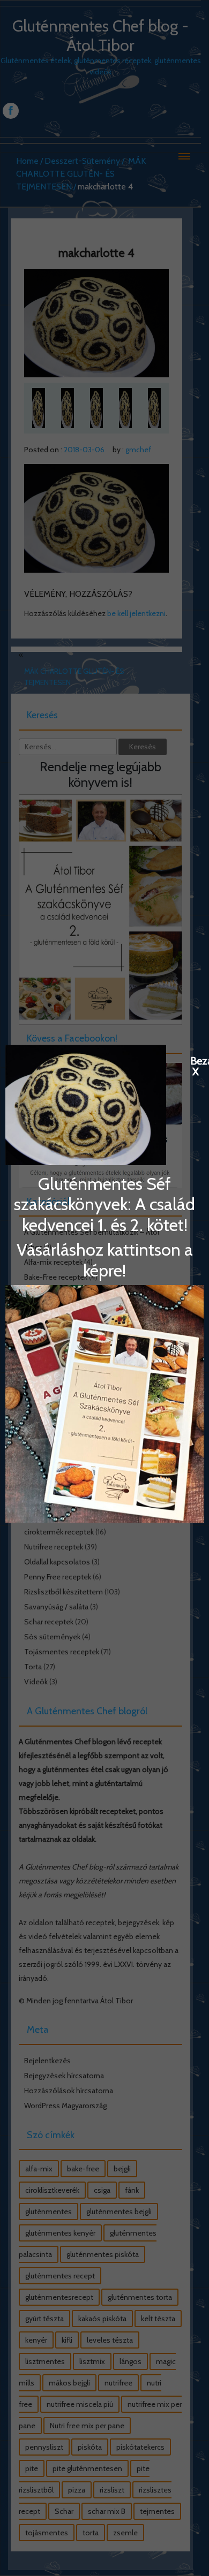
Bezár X (196, 1060)
